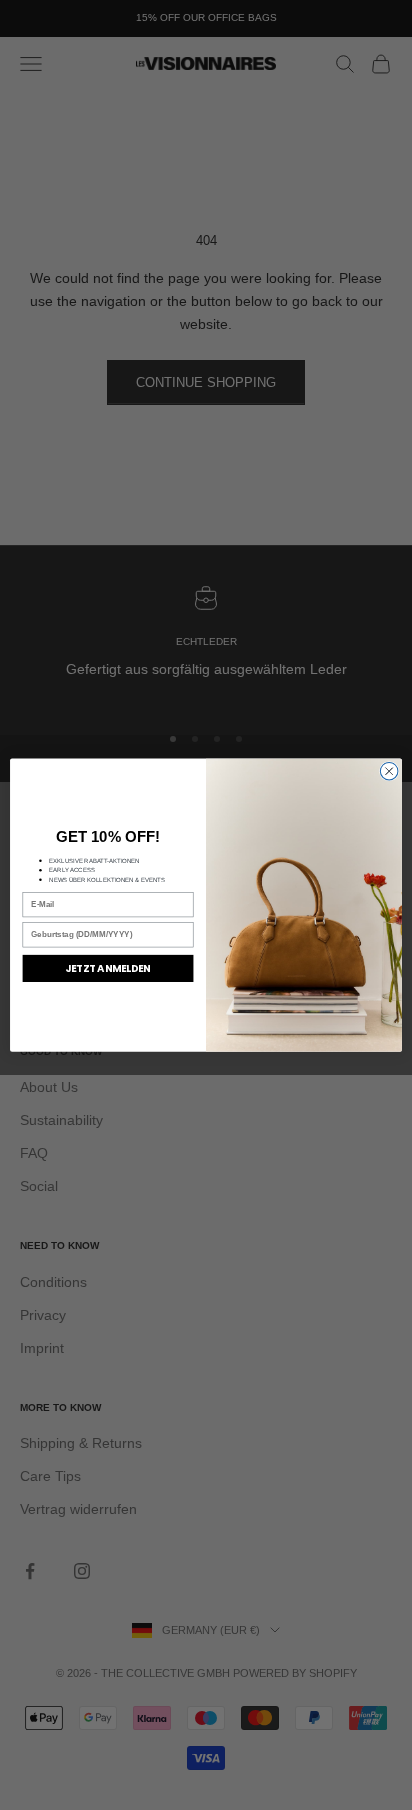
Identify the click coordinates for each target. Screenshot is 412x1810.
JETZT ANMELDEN (108, 968)
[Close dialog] (389, 771)
